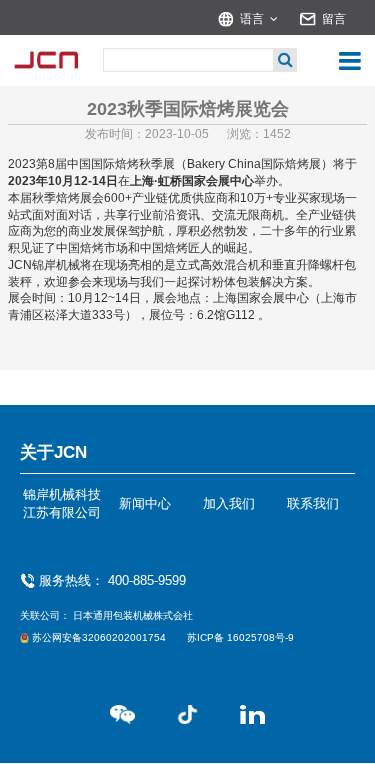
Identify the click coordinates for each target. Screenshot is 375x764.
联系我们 (313, 503)
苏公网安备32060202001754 (100, 637)
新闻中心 (145, 503)
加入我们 (229, 503)
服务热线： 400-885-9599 (112, 580)
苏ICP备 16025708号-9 (240, 637)
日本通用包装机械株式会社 (133, 615)
